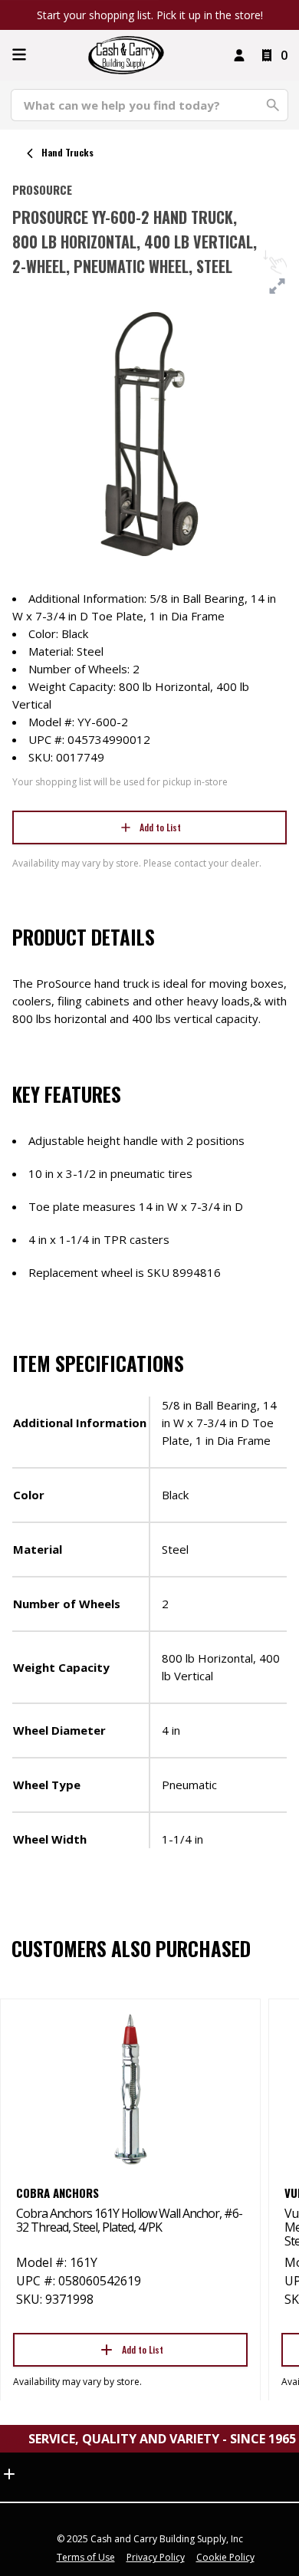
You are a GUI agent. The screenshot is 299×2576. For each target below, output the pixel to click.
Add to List (160, 827)
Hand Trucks (67, 152)
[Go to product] (130, 2088)
